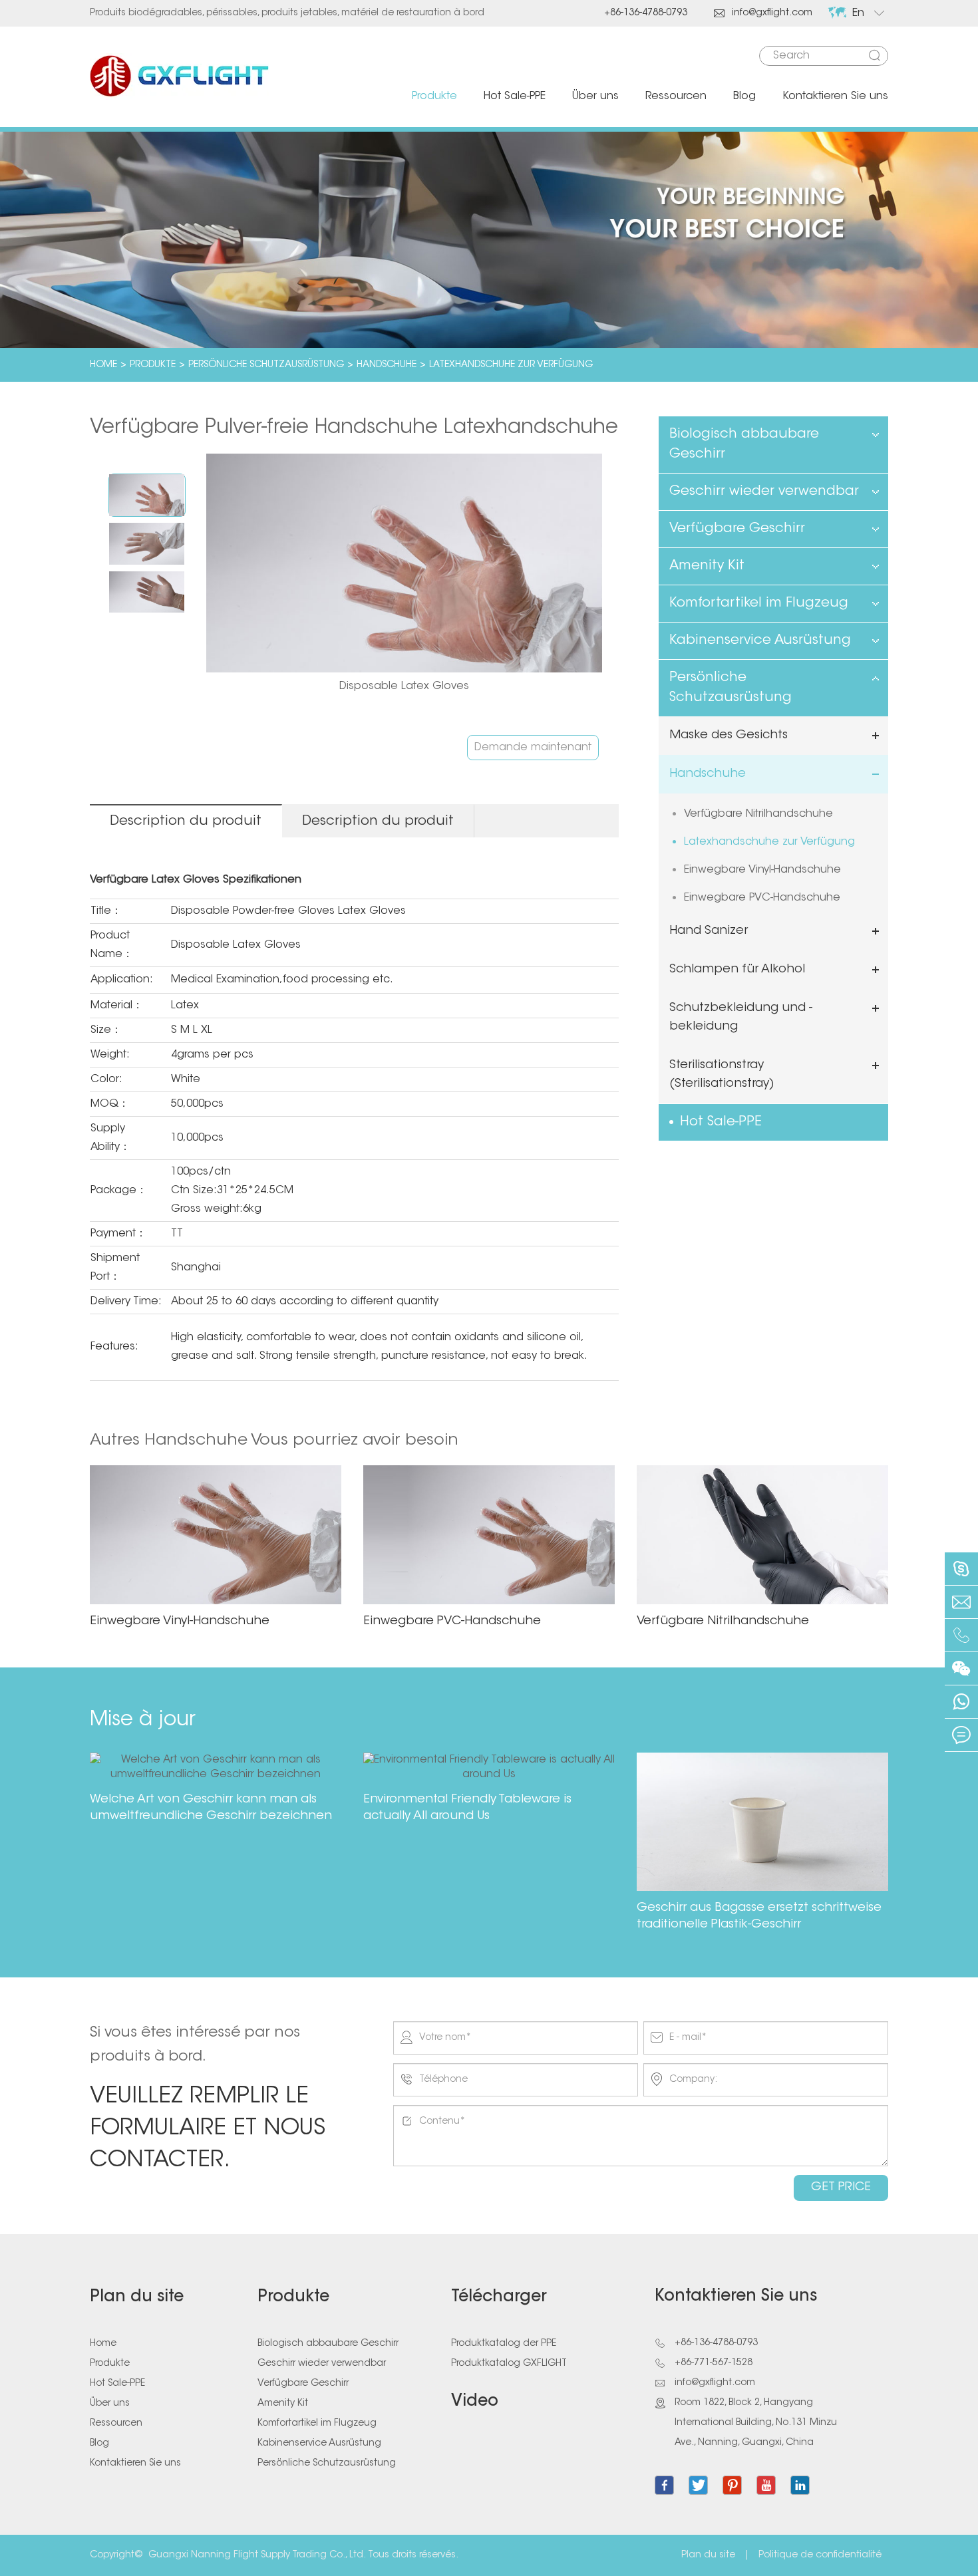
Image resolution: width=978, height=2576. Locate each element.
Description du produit (186, 821)
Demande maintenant (533, 748)
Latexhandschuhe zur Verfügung (511, 365)
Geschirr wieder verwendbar (764, 492)
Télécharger (499, 2297)
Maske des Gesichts (729, 736)
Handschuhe (387, 365)
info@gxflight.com (763, 13)
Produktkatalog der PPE (504, 2344)
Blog (744, 96)
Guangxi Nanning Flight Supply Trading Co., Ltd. (257, 2555)
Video (475, 2402)
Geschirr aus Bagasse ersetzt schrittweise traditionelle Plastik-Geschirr (759, 1917)
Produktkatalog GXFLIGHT (509, 2364)
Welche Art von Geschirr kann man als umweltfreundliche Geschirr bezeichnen (211, 1808)
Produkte (434, 96)
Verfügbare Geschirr (737, 529)
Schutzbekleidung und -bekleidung (741, 1018)
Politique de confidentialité (820, 2555)
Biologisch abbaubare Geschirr (744, 444)
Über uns (595, 96)
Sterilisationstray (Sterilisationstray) (722, 1075)
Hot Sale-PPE (515, 96)
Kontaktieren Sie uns (835, 96)
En (858, 13)
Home (103, 365)
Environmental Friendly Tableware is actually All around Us (467, 1808)
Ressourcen (676, 96)
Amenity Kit (707, 566)
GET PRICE (841, 2188)
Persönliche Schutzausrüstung (266, 365)
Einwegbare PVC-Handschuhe (762, 898)
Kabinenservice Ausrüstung (760, 641)
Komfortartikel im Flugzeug (759, 603)
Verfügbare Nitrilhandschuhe (758, 814)
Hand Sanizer (709, 931)
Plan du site (137, 2297)
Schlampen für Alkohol (737, 970)
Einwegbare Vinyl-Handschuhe (762, 870)
